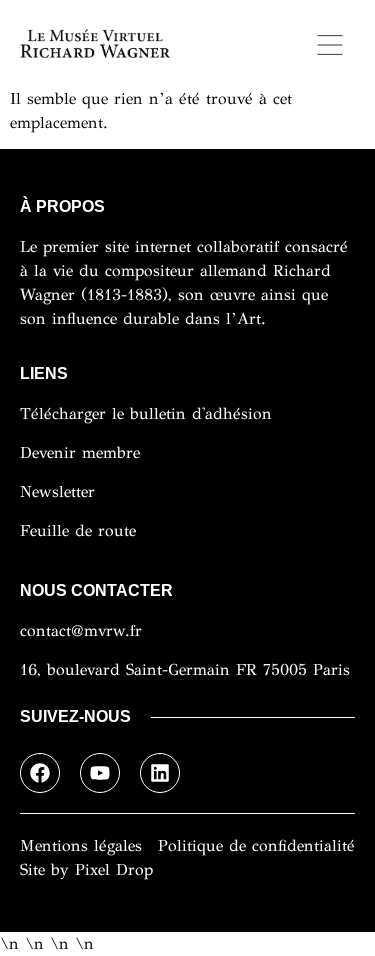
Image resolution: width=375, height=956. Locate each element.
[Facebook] (40, 773)
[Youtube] (100, 773)
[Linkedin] (160, 773)
